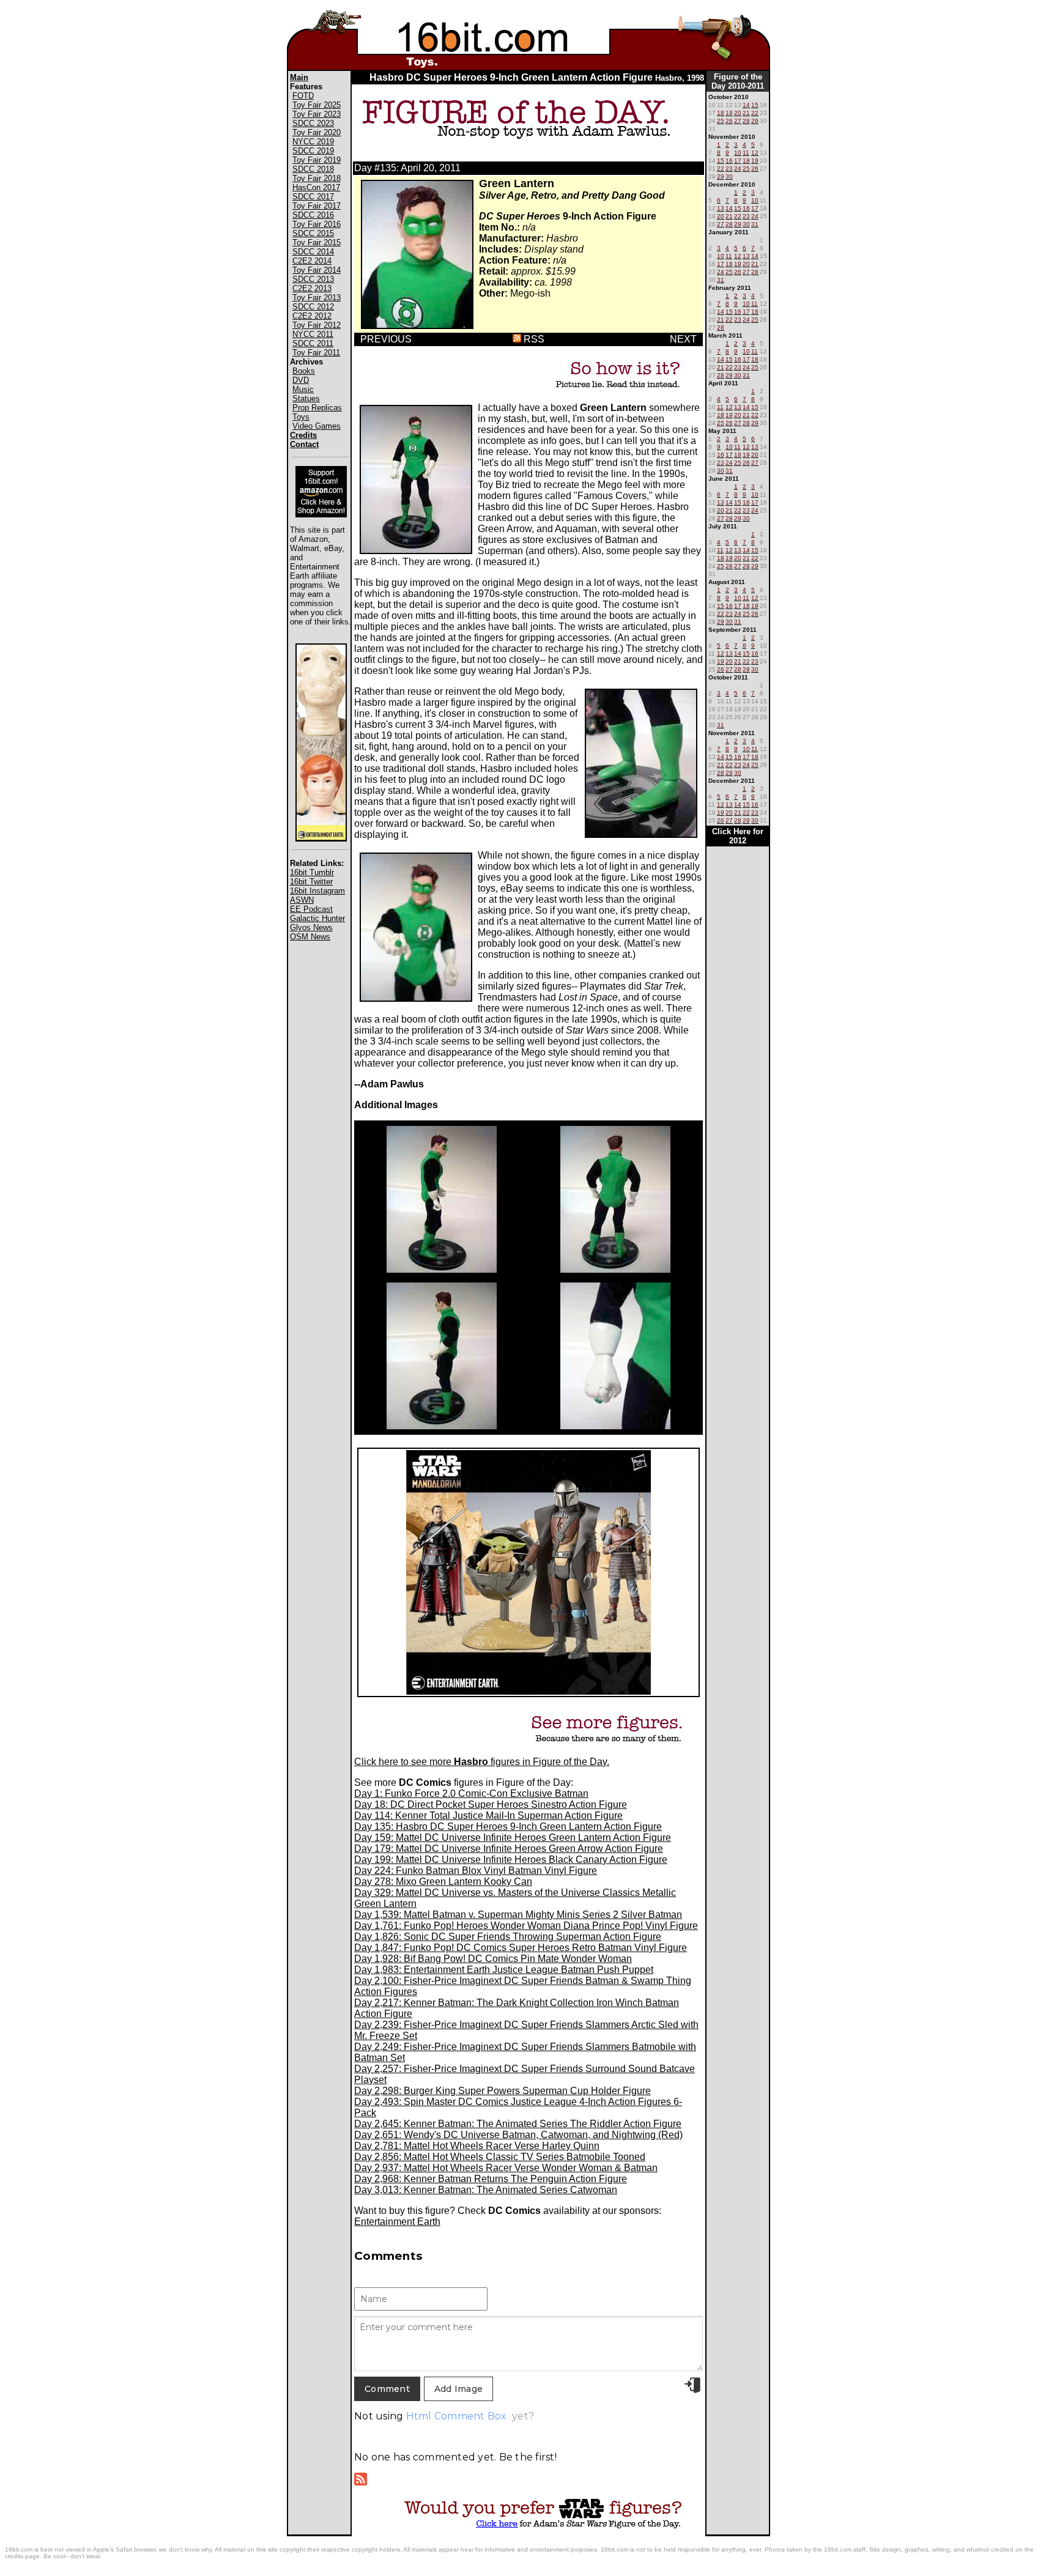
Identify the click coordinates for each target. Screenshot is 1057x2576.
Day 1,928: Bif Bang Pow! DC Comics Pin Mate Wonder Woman (493, 1959)
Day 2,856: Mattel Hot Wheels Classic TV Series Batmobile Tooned (500, 2157)
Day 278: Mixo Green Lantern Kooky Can (443, 1882)
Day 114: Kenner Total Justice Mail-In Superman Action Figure (488, 1815)
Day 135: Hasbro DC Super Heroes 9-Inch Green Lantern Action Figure (508, 1827)
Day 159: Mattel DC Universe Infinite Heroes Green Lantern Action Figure (513, 1838)
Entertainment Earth (397, 2222)
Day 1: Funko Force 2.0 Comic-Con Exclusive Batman (471, 1793)
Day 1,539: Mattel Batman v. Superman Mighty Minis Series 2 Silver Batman (518, 1915)
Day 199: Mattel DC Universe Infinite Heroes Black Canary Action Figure (511, 1860)
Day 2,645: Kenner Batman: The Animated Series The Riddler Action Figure (518, 2124)
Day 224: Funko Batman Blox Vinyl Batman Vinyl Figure (476, 1871)
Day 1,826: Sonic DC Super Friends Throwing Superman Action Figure (508, 1937)
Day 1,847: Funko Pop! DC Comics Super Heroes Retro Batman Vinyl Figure (521, 1948)
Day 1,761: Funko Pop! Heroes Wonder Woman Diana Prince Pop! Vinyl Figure (526, 1926)
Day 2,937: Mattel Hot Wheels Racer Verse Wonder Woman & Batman (506, 2168)
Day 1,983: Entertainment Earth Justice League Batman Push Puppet (504, 1970)
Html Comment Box (457, 2416)
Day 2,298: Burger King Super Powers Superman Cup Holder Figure (503, 2091)
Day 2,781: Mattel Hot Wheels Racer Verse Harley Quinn (477, 2146)
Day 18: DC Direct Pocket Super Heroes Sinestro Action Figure (491, 1804)
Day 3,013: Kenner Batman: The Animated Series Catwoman (486, 2190)
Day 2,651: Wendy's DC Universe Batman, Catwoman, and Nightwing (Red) (518, 2135)
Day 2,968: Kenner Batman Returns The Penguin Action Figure (491, 2179)
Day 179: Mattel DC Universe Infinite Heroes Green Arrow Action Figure (509, 1849)
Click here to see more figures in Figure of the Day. (482, 1762)
